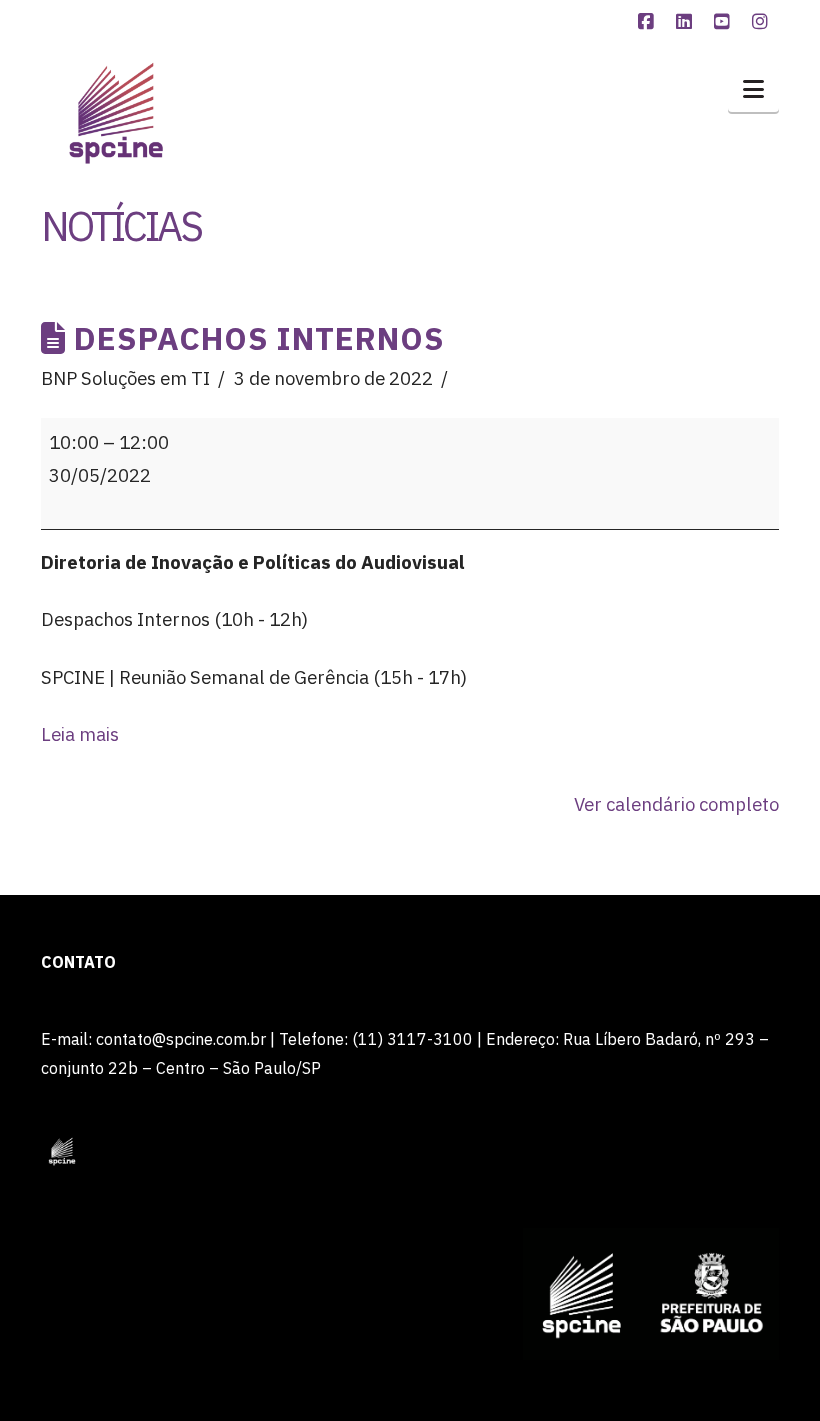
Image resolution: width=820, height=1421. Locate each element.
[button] (753, 89)
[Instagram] (763, 22)
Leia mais (80, 734)
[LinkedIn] (687, 22)
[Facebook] (649, 22)
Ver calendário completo (676, 804)
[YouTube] (725, 22)
